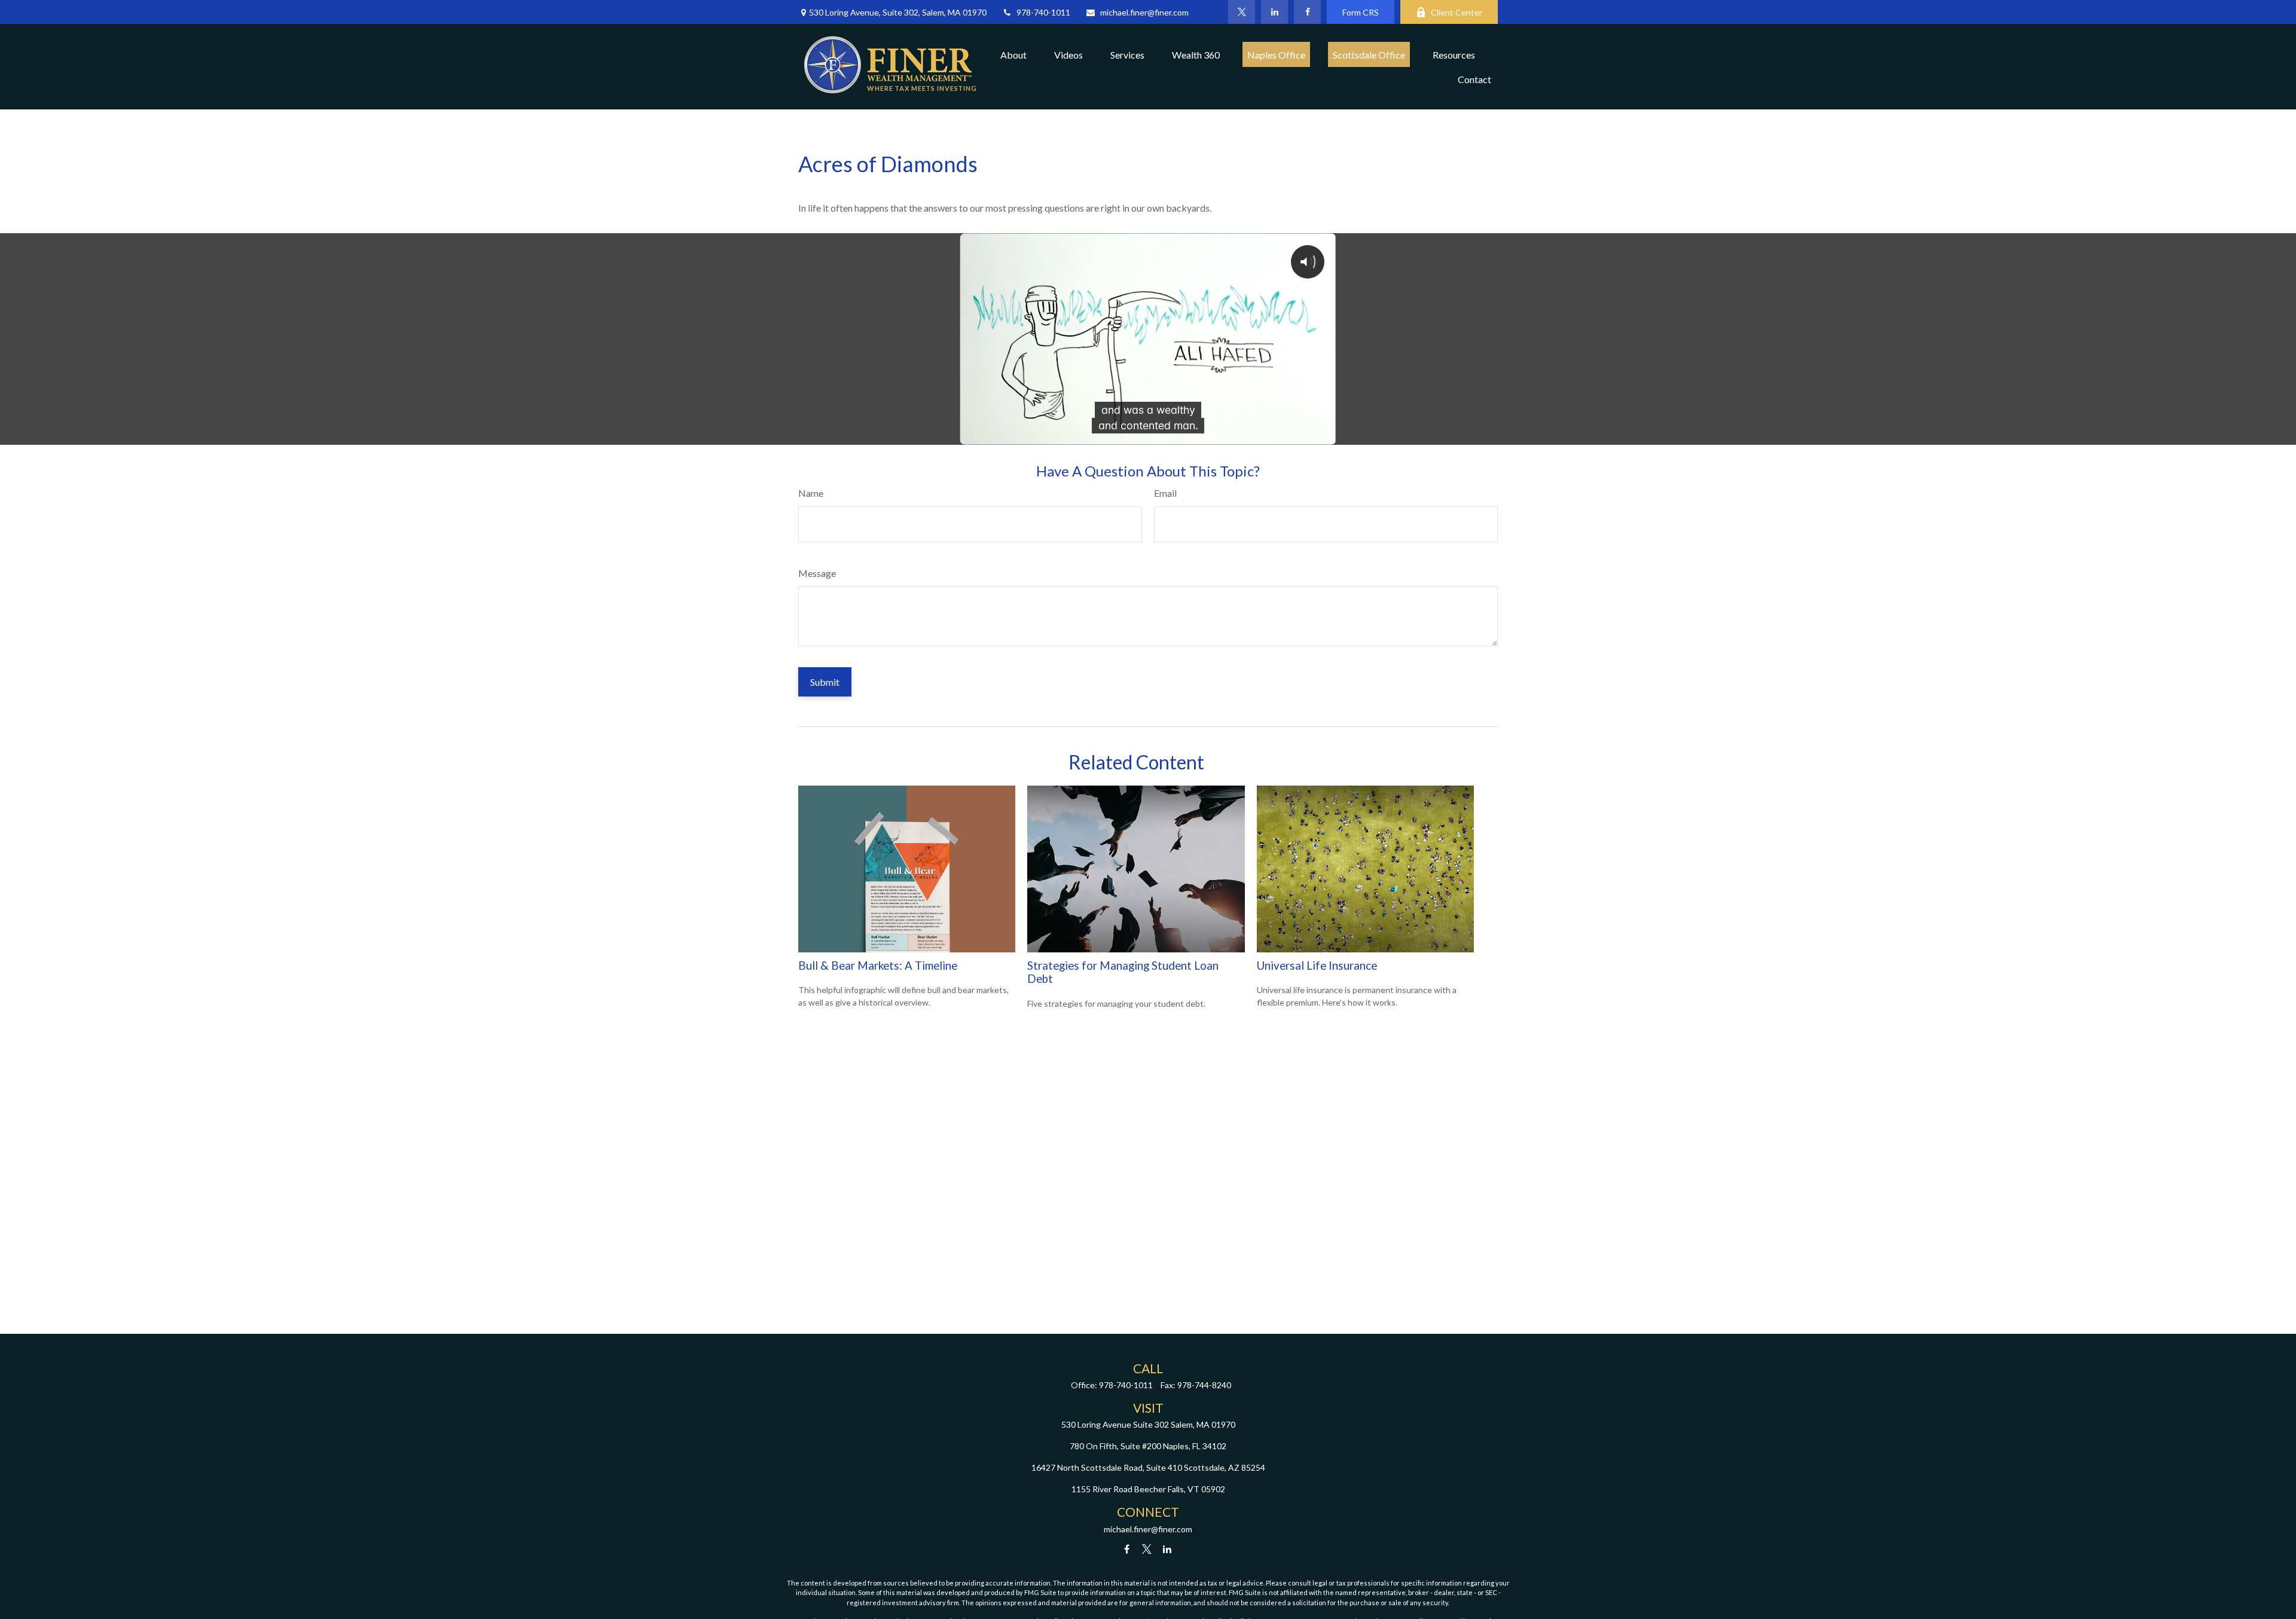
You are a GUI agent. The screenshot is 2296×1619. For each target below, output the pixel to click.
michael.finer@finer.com (1144, 12)
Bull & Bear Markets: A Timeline (878, 966)
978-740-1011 (1043, 12)
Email (1165, 493)
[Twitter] (1242, 12)
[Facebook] (1307, 12)
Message (817, 573)
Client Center (1457, 12)
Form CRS (1361, 12)
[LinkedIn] (1274, 12)
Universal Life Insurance (1317, 966)
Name (811, 493)
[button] (1013, 54)
